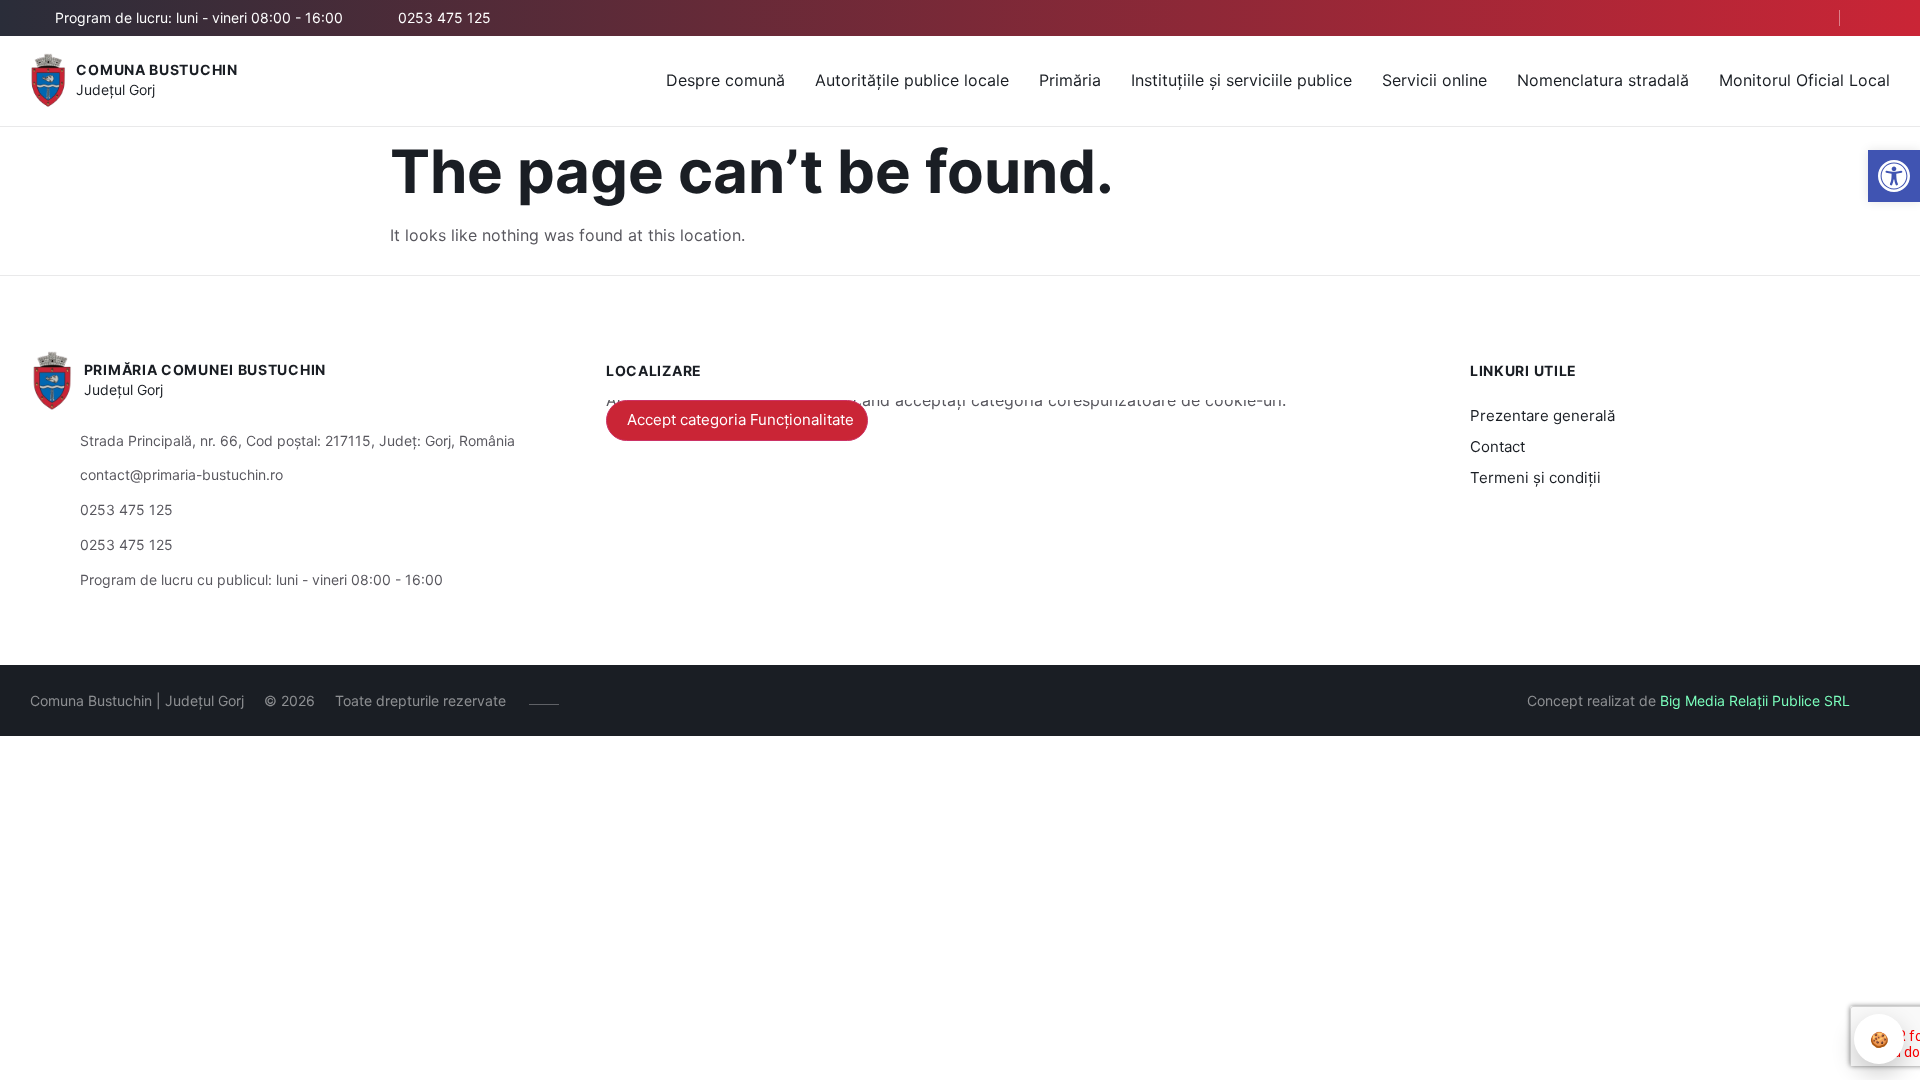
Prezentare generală (1542, 415)
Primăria (1070, 80)
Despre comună (725, 80)
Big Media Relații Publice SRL (1755, 700)
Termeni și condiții (1535, 477)
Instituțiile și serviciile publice (1241, 80)
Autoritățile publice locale (912, 80)
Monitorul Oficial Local (1804, 80)
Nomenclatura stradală (1603, 80)
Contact (1497, 446)
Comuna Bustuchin (156, 69)
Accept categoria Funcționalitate (740, 419)
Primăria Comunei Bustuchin (205, 369)
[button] (1894, 176)
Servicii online (1434, 80)
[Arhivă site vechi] (1877, 18)
